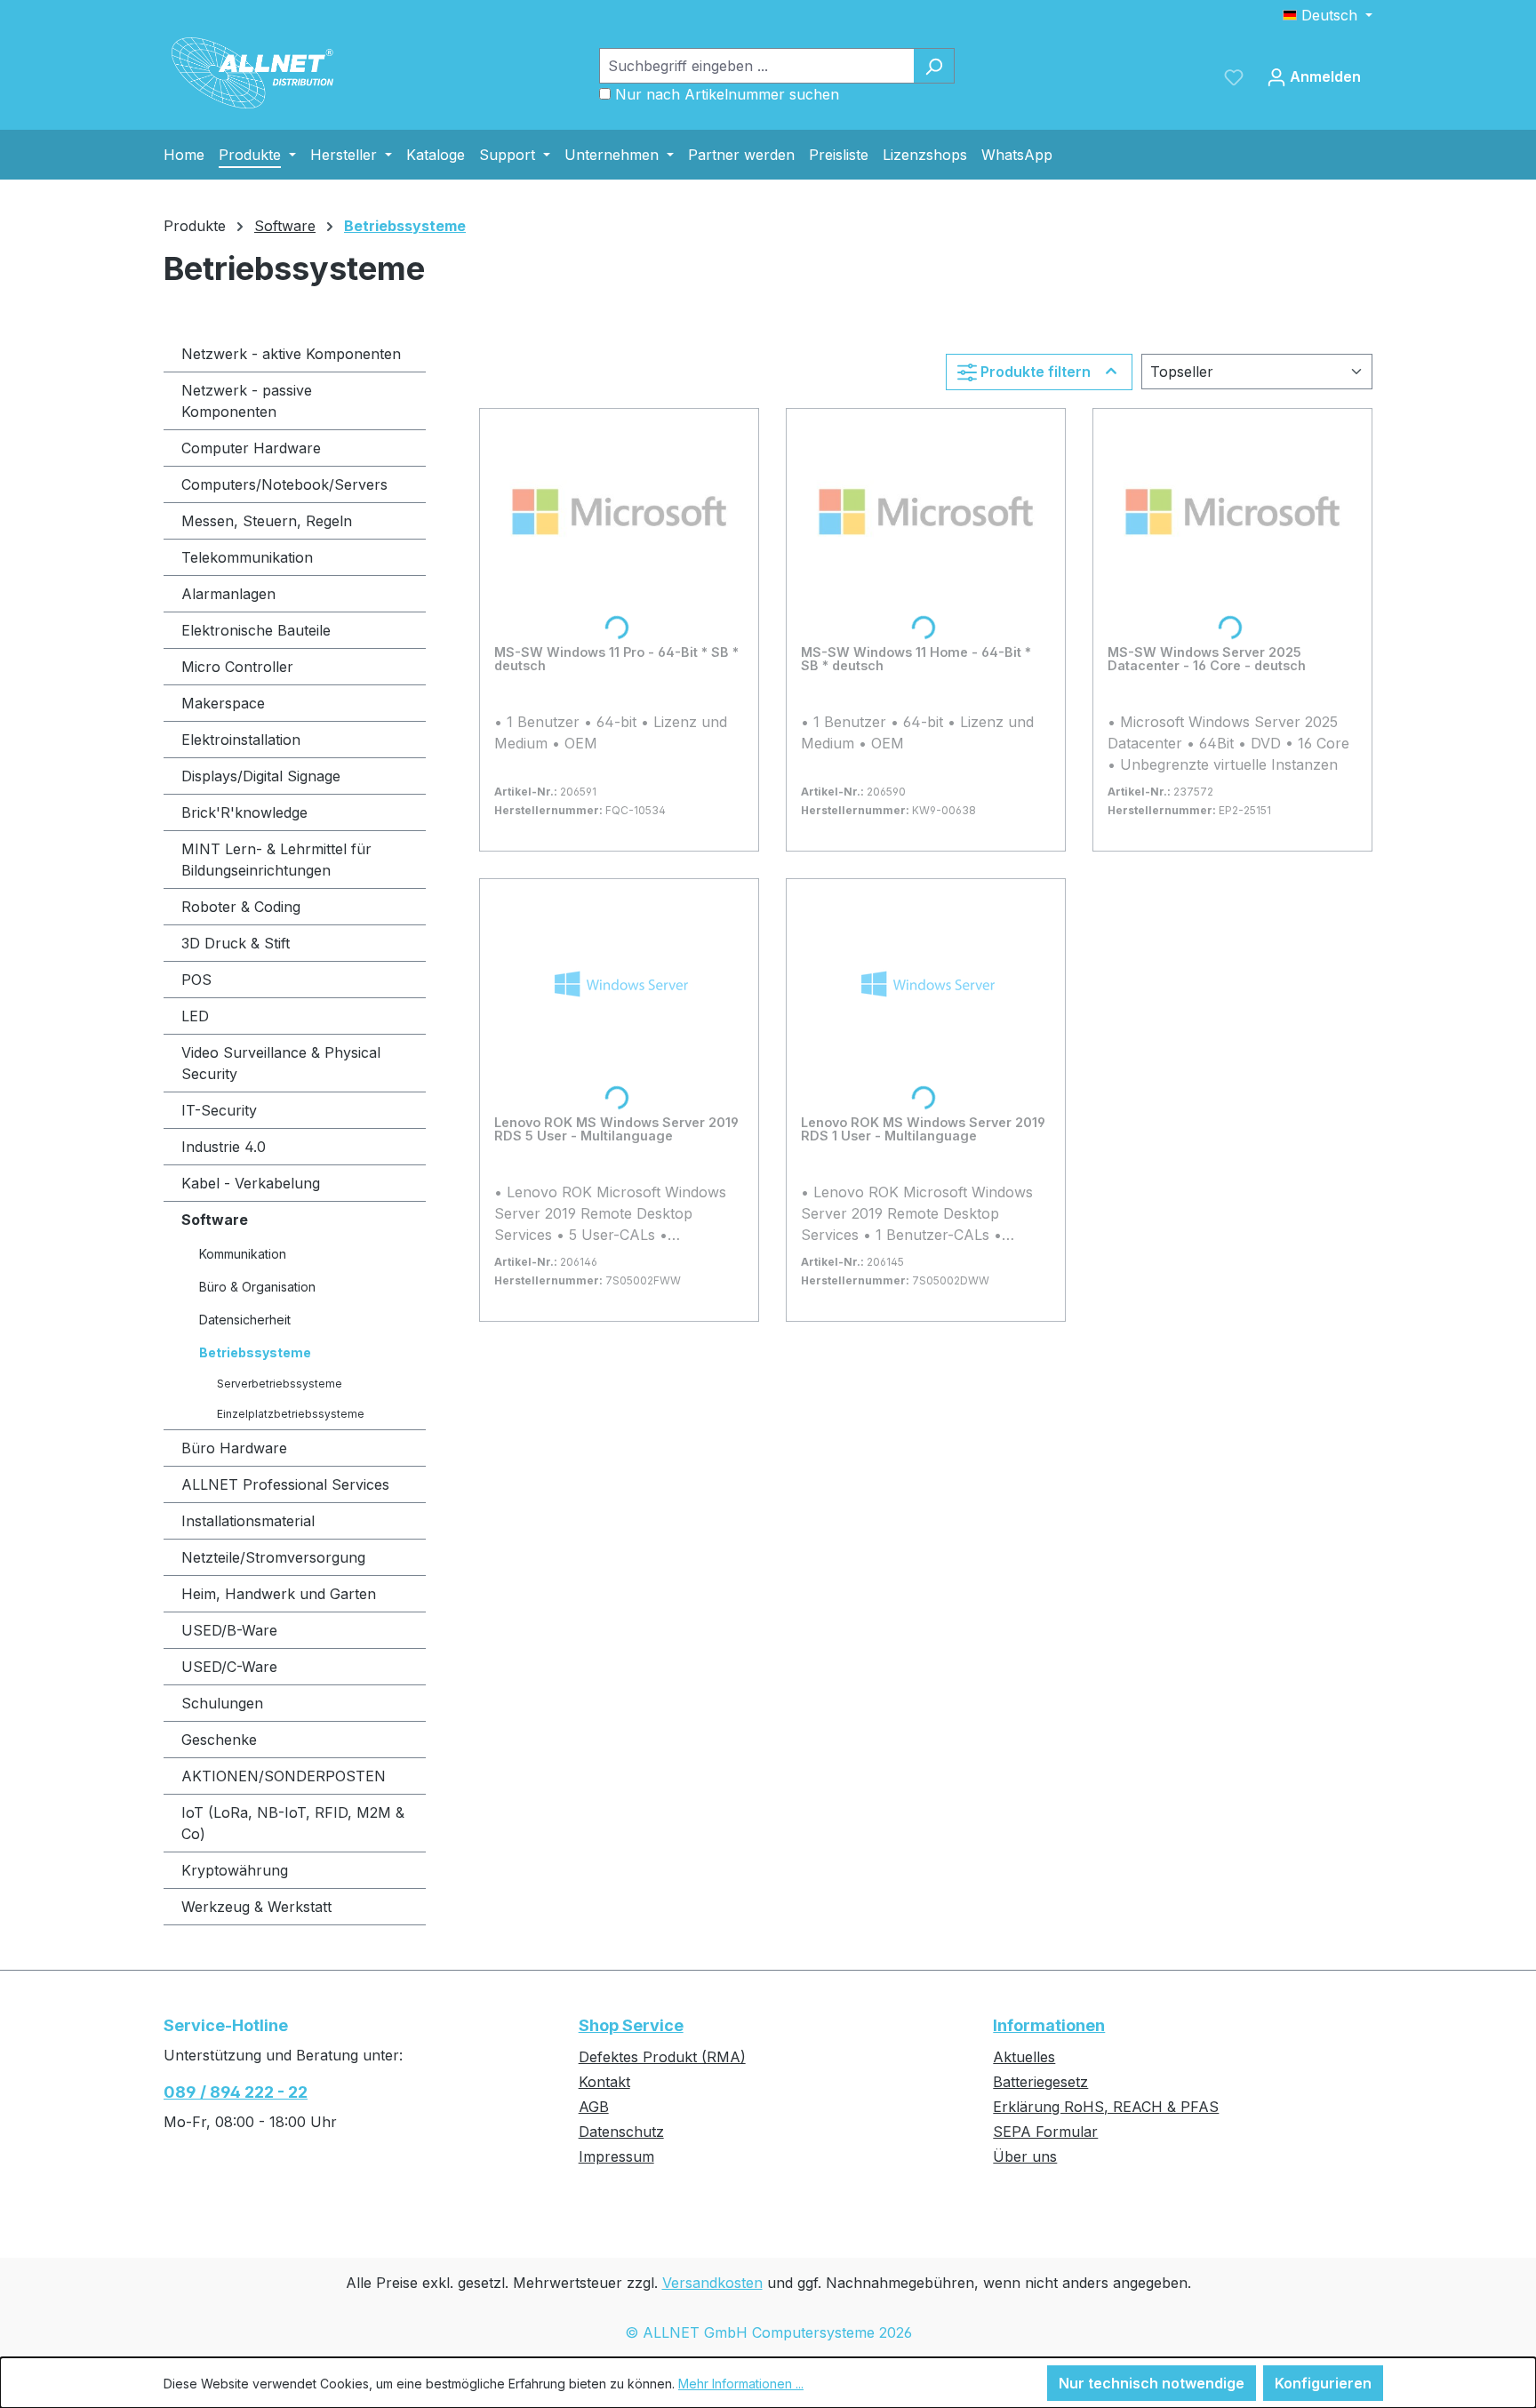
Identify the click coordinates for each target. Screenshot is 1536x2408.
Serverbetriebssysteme (280, 1384)
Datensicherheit (245, 1320)
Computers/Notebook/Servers (284, 484)
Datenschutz (621, 2132)
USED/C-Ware (229, 1667)
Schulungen (222, 1703)
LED (195, 1016)
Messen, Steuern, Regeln (267, 521)
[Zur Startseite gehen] (252, 73)
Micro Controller (237, 667)
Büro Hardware (234, 1448)
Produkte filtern (1036, 372)
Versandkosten (712, 2283)
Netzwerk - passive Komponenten (247, 401)
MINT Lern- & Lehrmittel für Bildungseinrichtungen (276, 860)
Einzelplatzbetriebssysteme (291, 1414)
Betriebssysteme (255, 1352)
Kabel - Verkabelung (251, 1183)
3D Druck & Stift (236, 943)
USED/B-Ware (229, 1630)
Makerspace (223, 703)
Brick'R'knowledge (244, 812)
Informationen (1049, 2025)
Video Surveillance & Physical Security (281, 1063)
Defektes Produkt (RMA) (662, 2057)
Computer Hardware (251, 448)
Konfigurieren (1323, 2383)
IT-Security (219, 1110)
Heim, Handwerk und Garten (279, 1594)
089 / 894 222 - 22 (236, 2092)
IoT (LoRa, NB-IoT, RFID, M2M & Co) (293, 1823)
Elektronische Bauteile (256, 630)
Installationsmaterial (248, 1521)
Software (215, 1220)
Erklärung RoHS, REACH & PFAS (1106, 2107)
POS (196, 980)
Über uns (1025, 2156)
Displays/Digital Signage (261, 776)
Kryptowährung (235, 1870)
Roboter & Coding (241, 907)
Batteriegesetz (1040, 2082)
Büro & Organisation (257, 1287)
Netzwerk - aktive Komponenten (291, 354)
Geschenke (219, 1740)
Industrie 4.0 (224, 1147)
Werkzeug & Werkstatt (256, 1907)
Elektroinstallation (241, 740)
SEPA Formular (1045, 2132)
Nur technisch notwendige (1152, 2383)
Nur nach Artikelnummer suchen (727, 94)
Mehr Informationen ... (741, 2384)
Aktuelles (1024, 2057)
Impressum (616, 2156)
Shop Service (631, 2025)
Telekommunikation (247, 557)
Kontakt (604, 2082)
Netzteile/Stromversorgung (273, 1557)
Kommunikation (243, 1254)
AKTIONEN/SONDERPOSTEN (284, 1776)
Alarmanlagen (228, 594)
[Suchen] (934, 66)
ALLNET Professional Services (285, 1484)
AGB (594, 2107)
